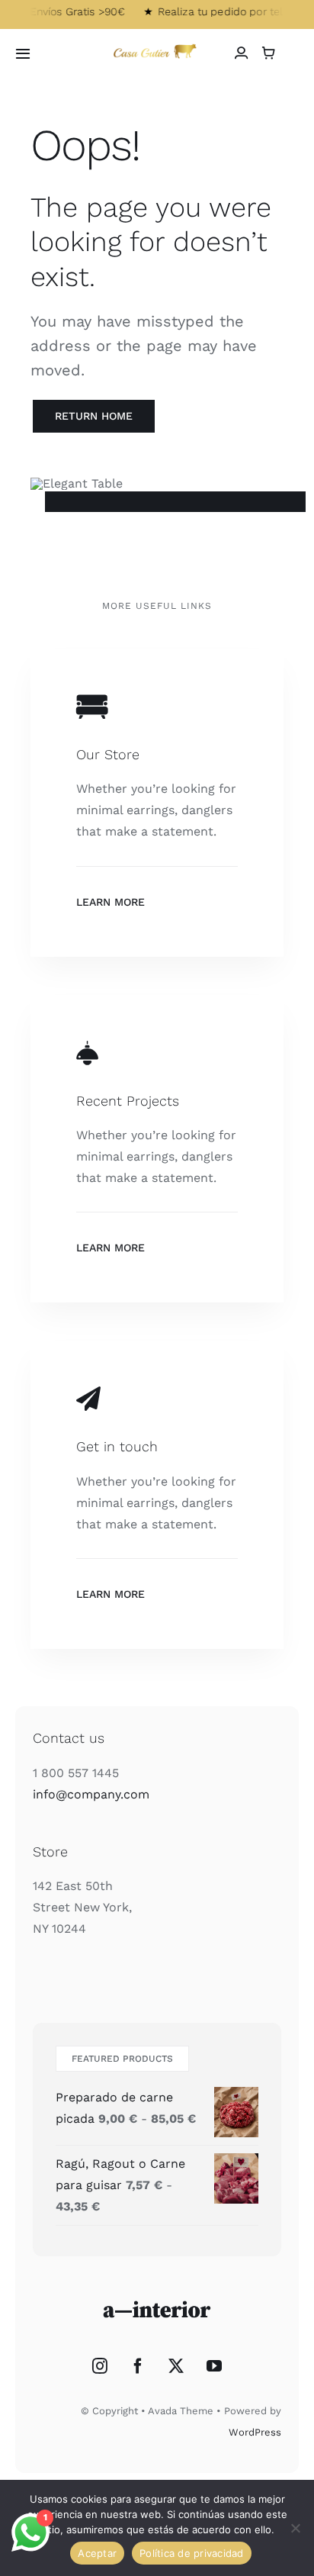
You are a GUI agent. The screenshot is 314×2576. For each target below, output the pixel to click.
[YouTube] (214, 2366)
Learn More (111, 902)
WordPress (255, 2432)
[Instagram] (100, 2366)
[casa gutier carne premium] (157, 46)
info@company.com (91, 1794)
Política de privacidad (192, 2553)
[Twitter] (176, 2366)
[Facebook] (138, 2366)
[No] (295, 2528)
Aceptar (97, 2553)
